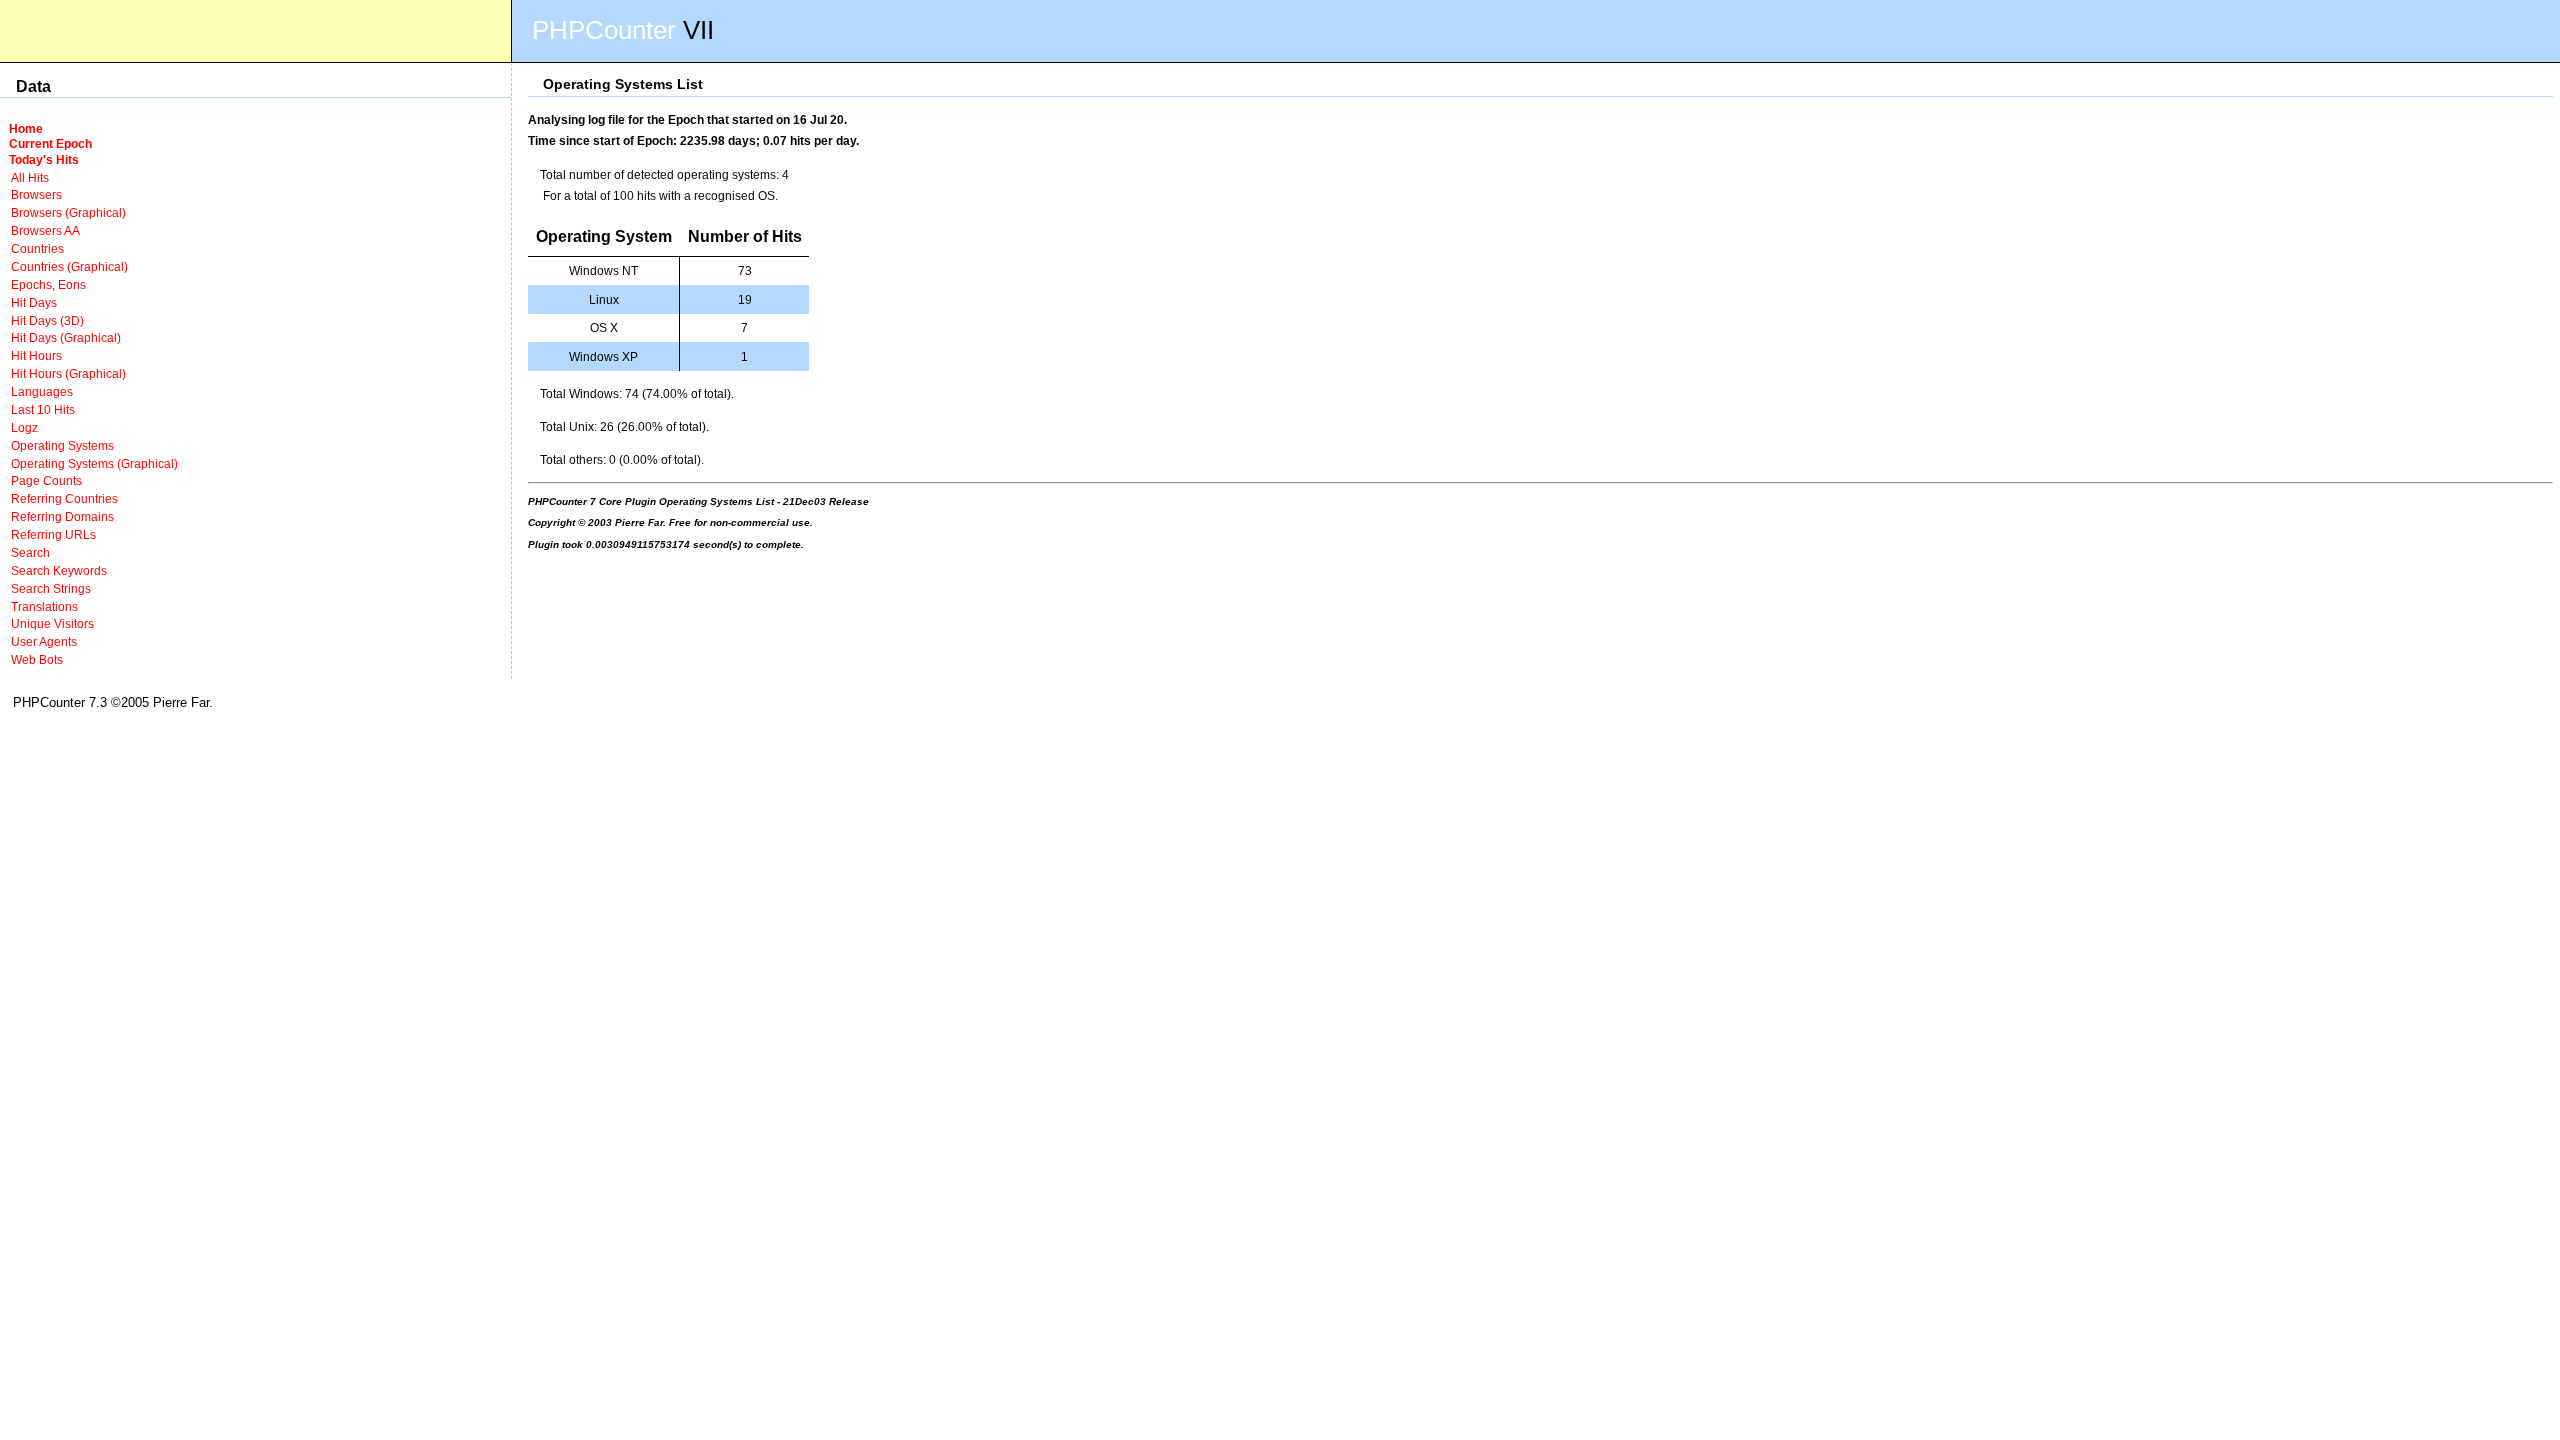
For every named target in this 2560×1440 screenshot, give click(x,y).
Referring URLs (53, 534)
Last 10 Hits (43, 409)
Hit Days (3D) (47, 320)
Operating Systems (62, 445)
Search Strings (51, 588)
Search (30, 552)
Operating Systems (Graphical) (94, 463)
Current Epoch (50, 143)
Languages (42, 391)
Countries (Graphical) (69, 266)
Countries (37, 248)
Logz (24, 427)
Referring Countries (64, 498)
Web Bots (37, 659)
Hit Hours (36, 355)
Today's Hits (44, 159)
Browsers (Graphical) (68, 212)
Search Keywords (59, 570)
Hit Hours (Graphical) (68, 373)
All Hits (30, 177)
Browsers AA (45, 230)
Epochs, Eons (48, 284)
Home (26, 128)
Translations (44, 606)
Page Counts (46, 480)
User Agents (44, 641)
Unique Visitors (52, 623)
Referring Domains (62, 516)
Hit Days (34, 302)
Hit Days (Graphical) (66, 337)
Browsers (36, 194)
